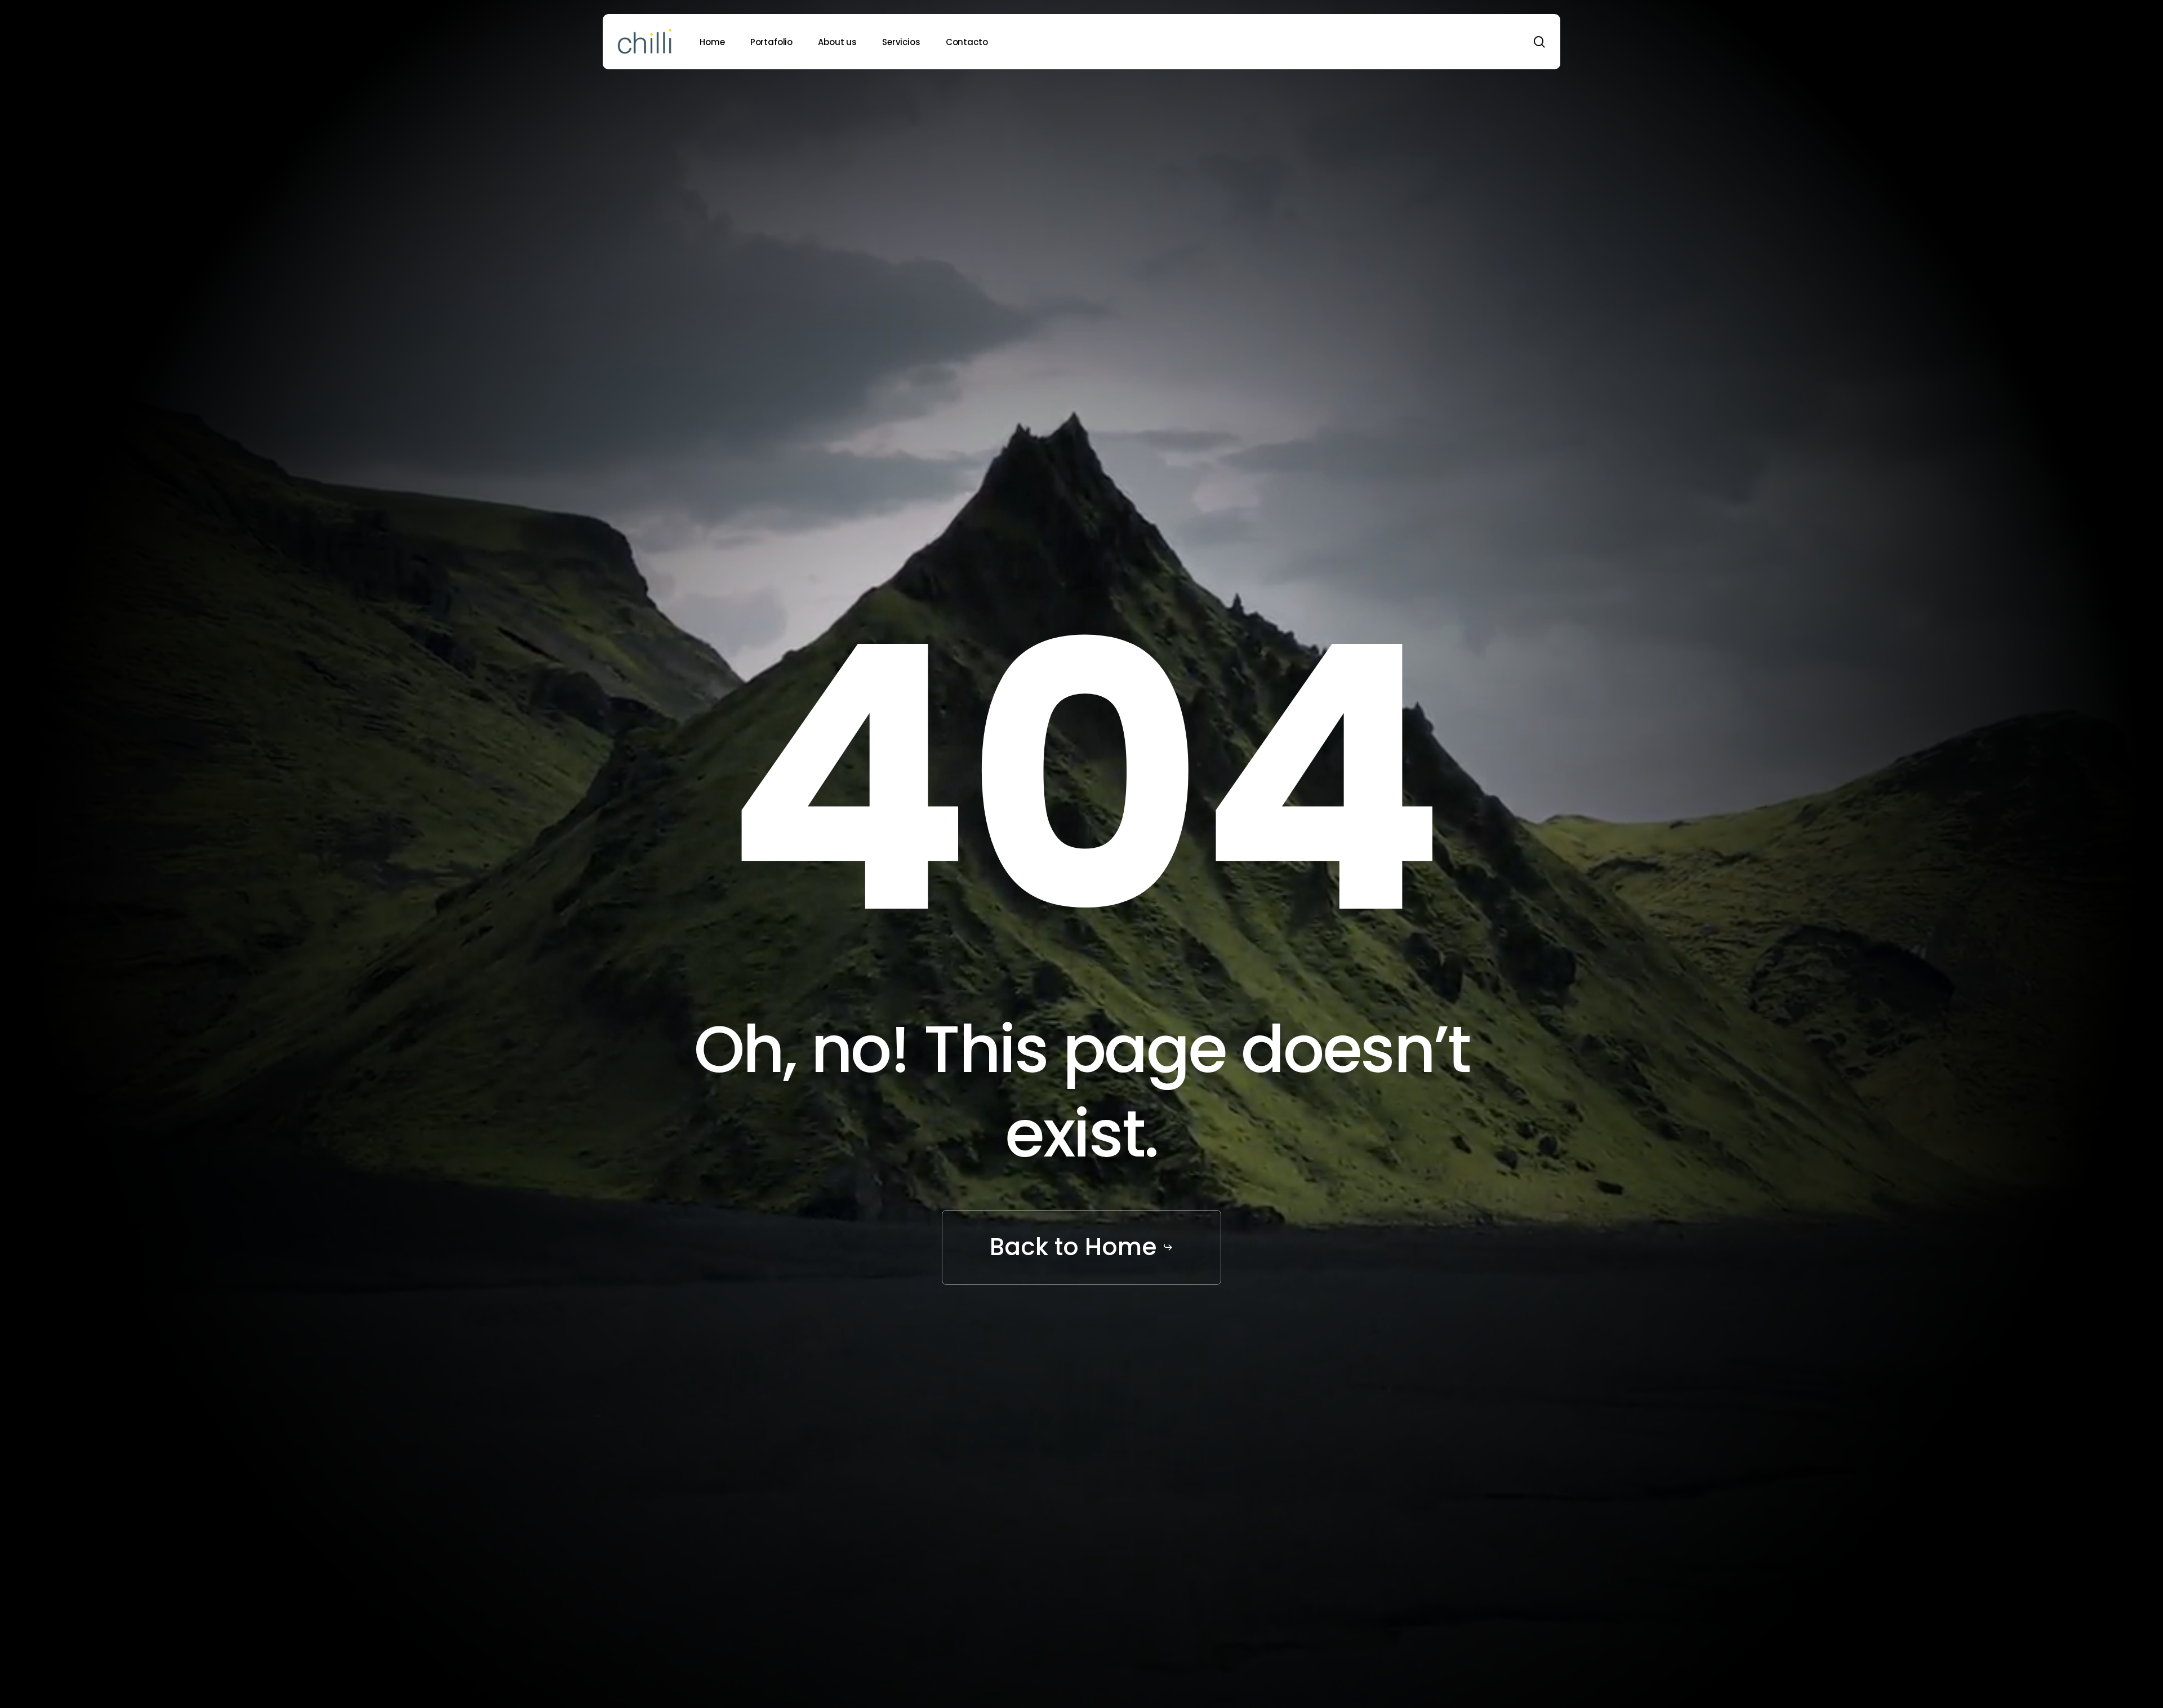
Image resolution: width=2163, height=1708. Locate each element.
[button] (1081, 1247)
